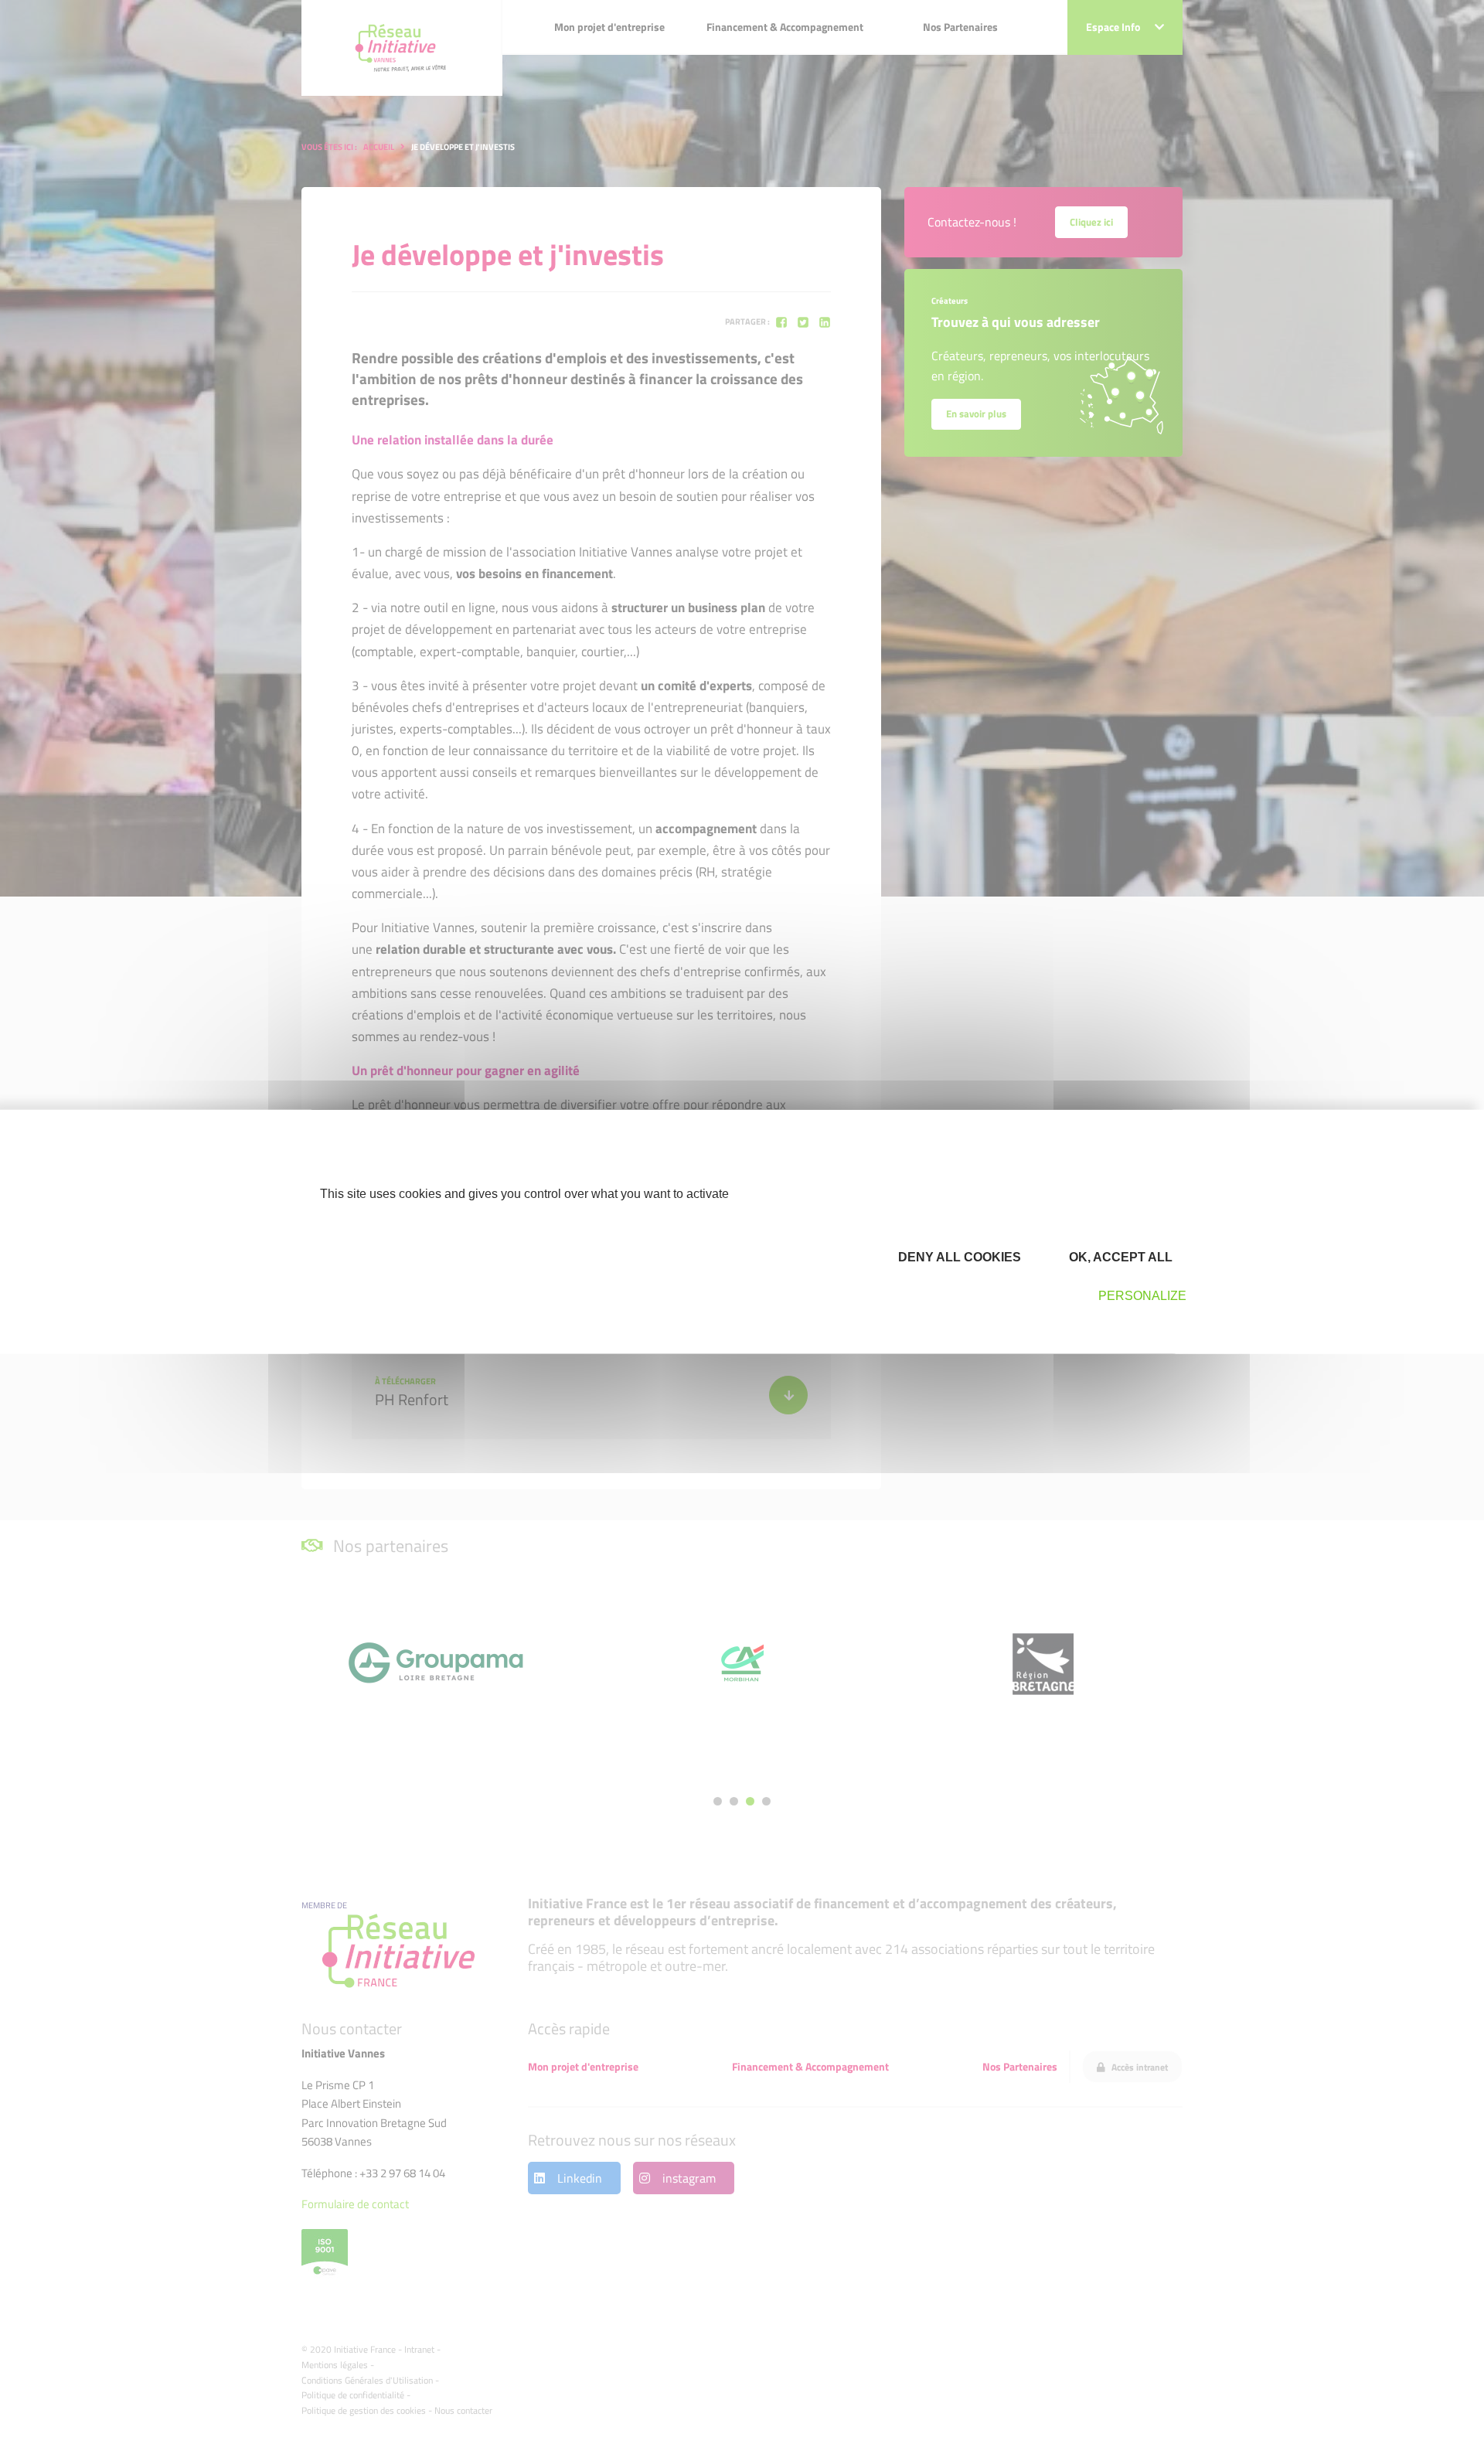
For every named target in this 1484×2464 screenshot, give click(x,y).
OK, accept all (1119, 1256)
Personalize (1142, 1296)
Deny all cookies (958, 1256)
